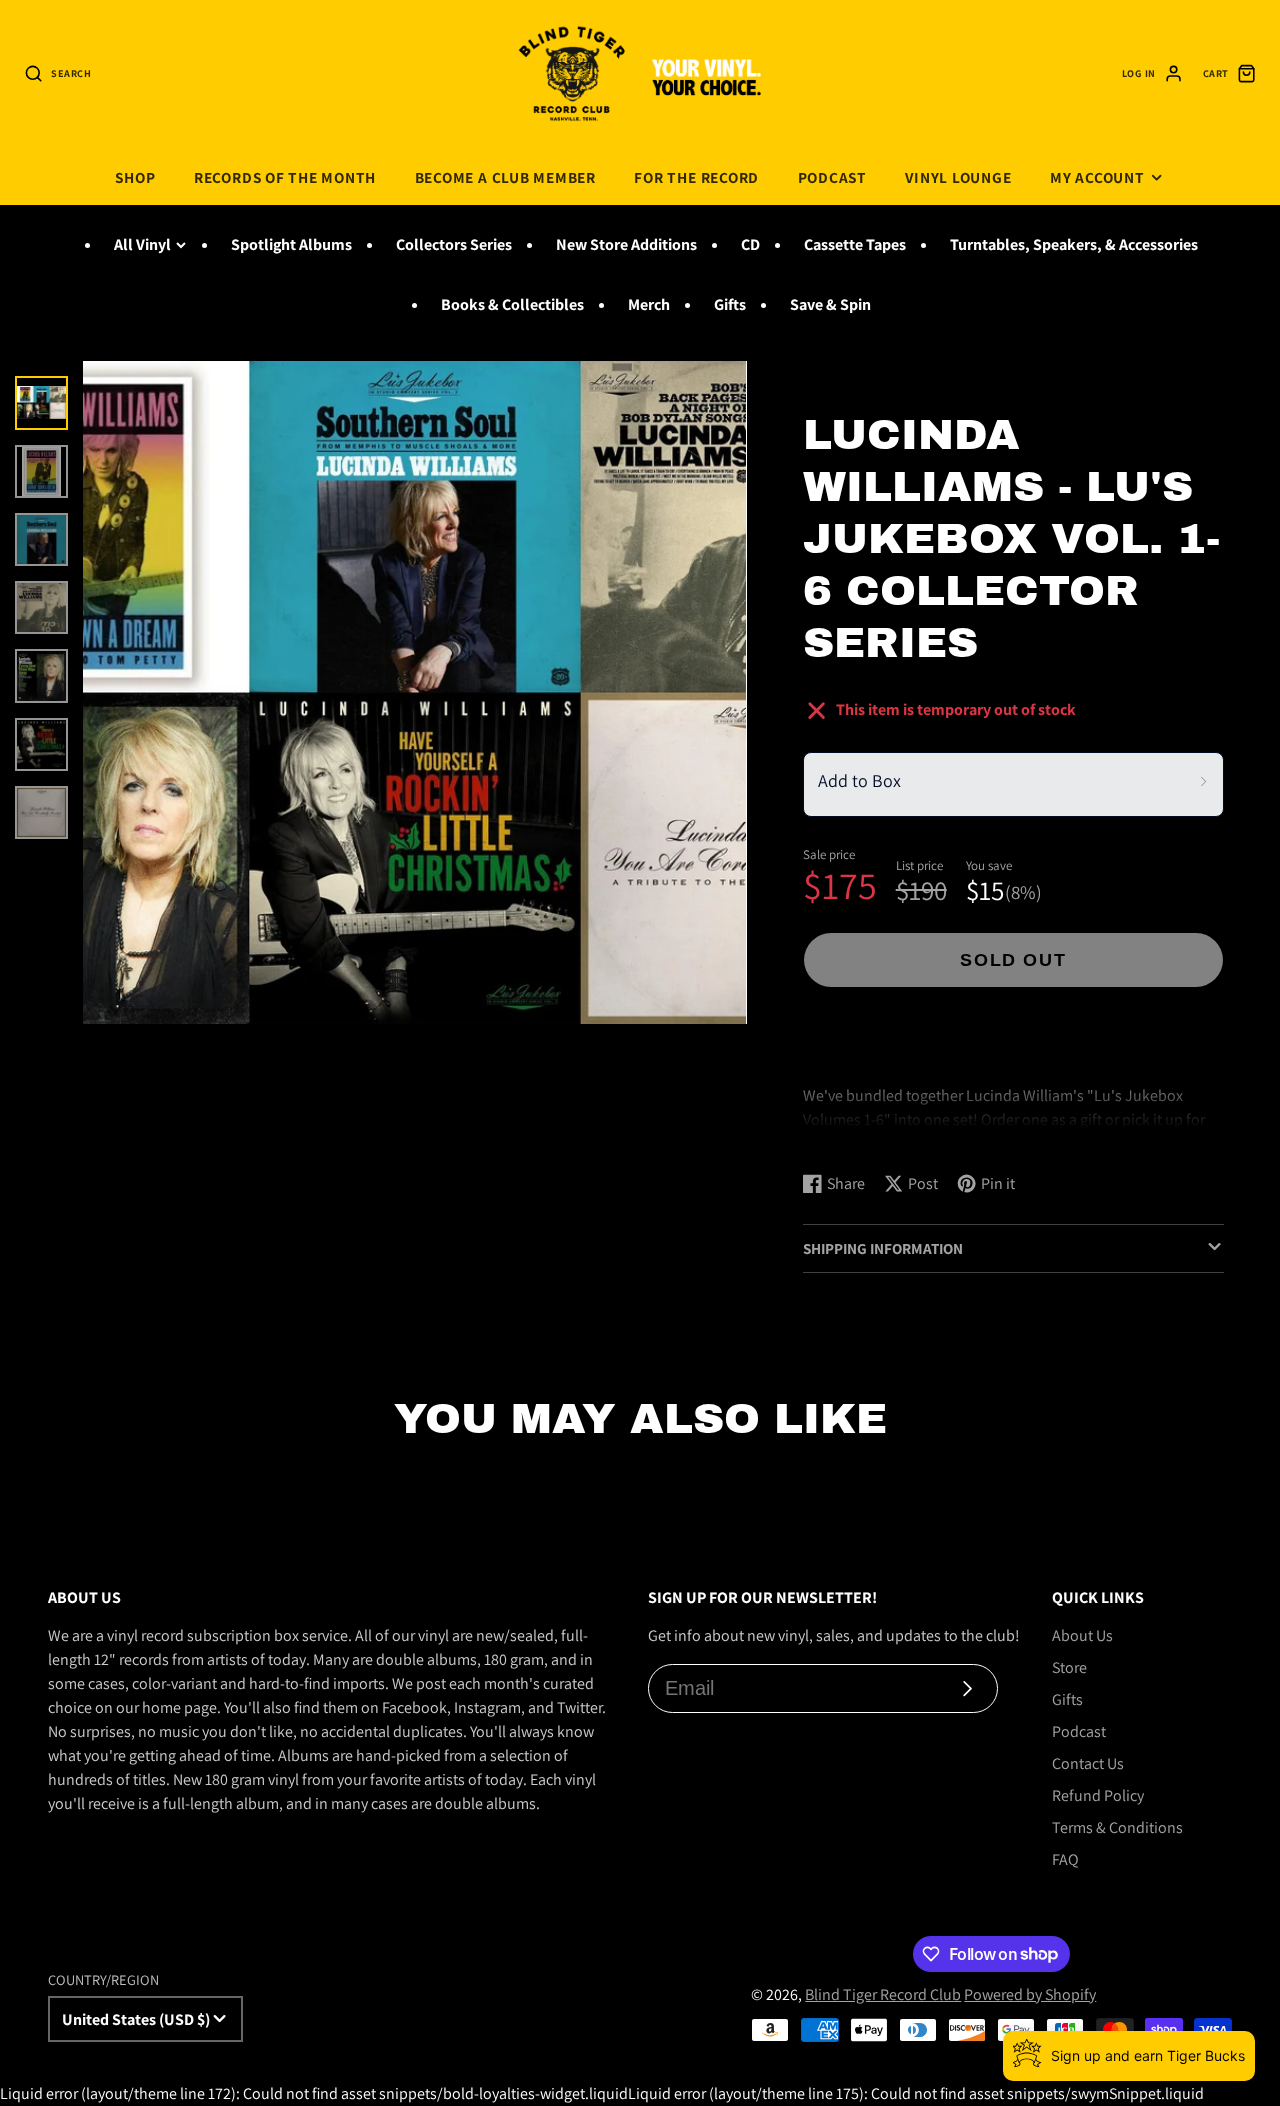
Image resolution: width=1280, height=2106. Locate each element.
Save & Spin (830, 304)
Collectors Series (454, 244)
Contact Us (1088, 1763)
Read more (842, 1136)
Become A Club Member (505, 177)
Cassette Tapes (855, 244)
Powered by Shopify (1030, 1994)
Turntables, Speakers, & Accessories (1074, 244)
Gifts (730, 304)
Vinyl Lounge (958, 177)
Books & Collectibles (512, 304)
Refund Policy (1098, 1795)
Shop (135, 177)
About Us (1082, 1635)
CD (750, 244)
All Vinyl (142, 244)
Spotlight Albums (291, 244)
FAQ (1065, 1859)
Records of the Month (285, 177)
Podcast (832, 177)
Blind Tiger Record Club (883, 1994)
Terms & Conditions (1117, 1827)
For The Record (696, 177)
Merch (649, 304)
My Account (1097, 177)
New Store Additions (626, 244)
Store (1069, 1667)
